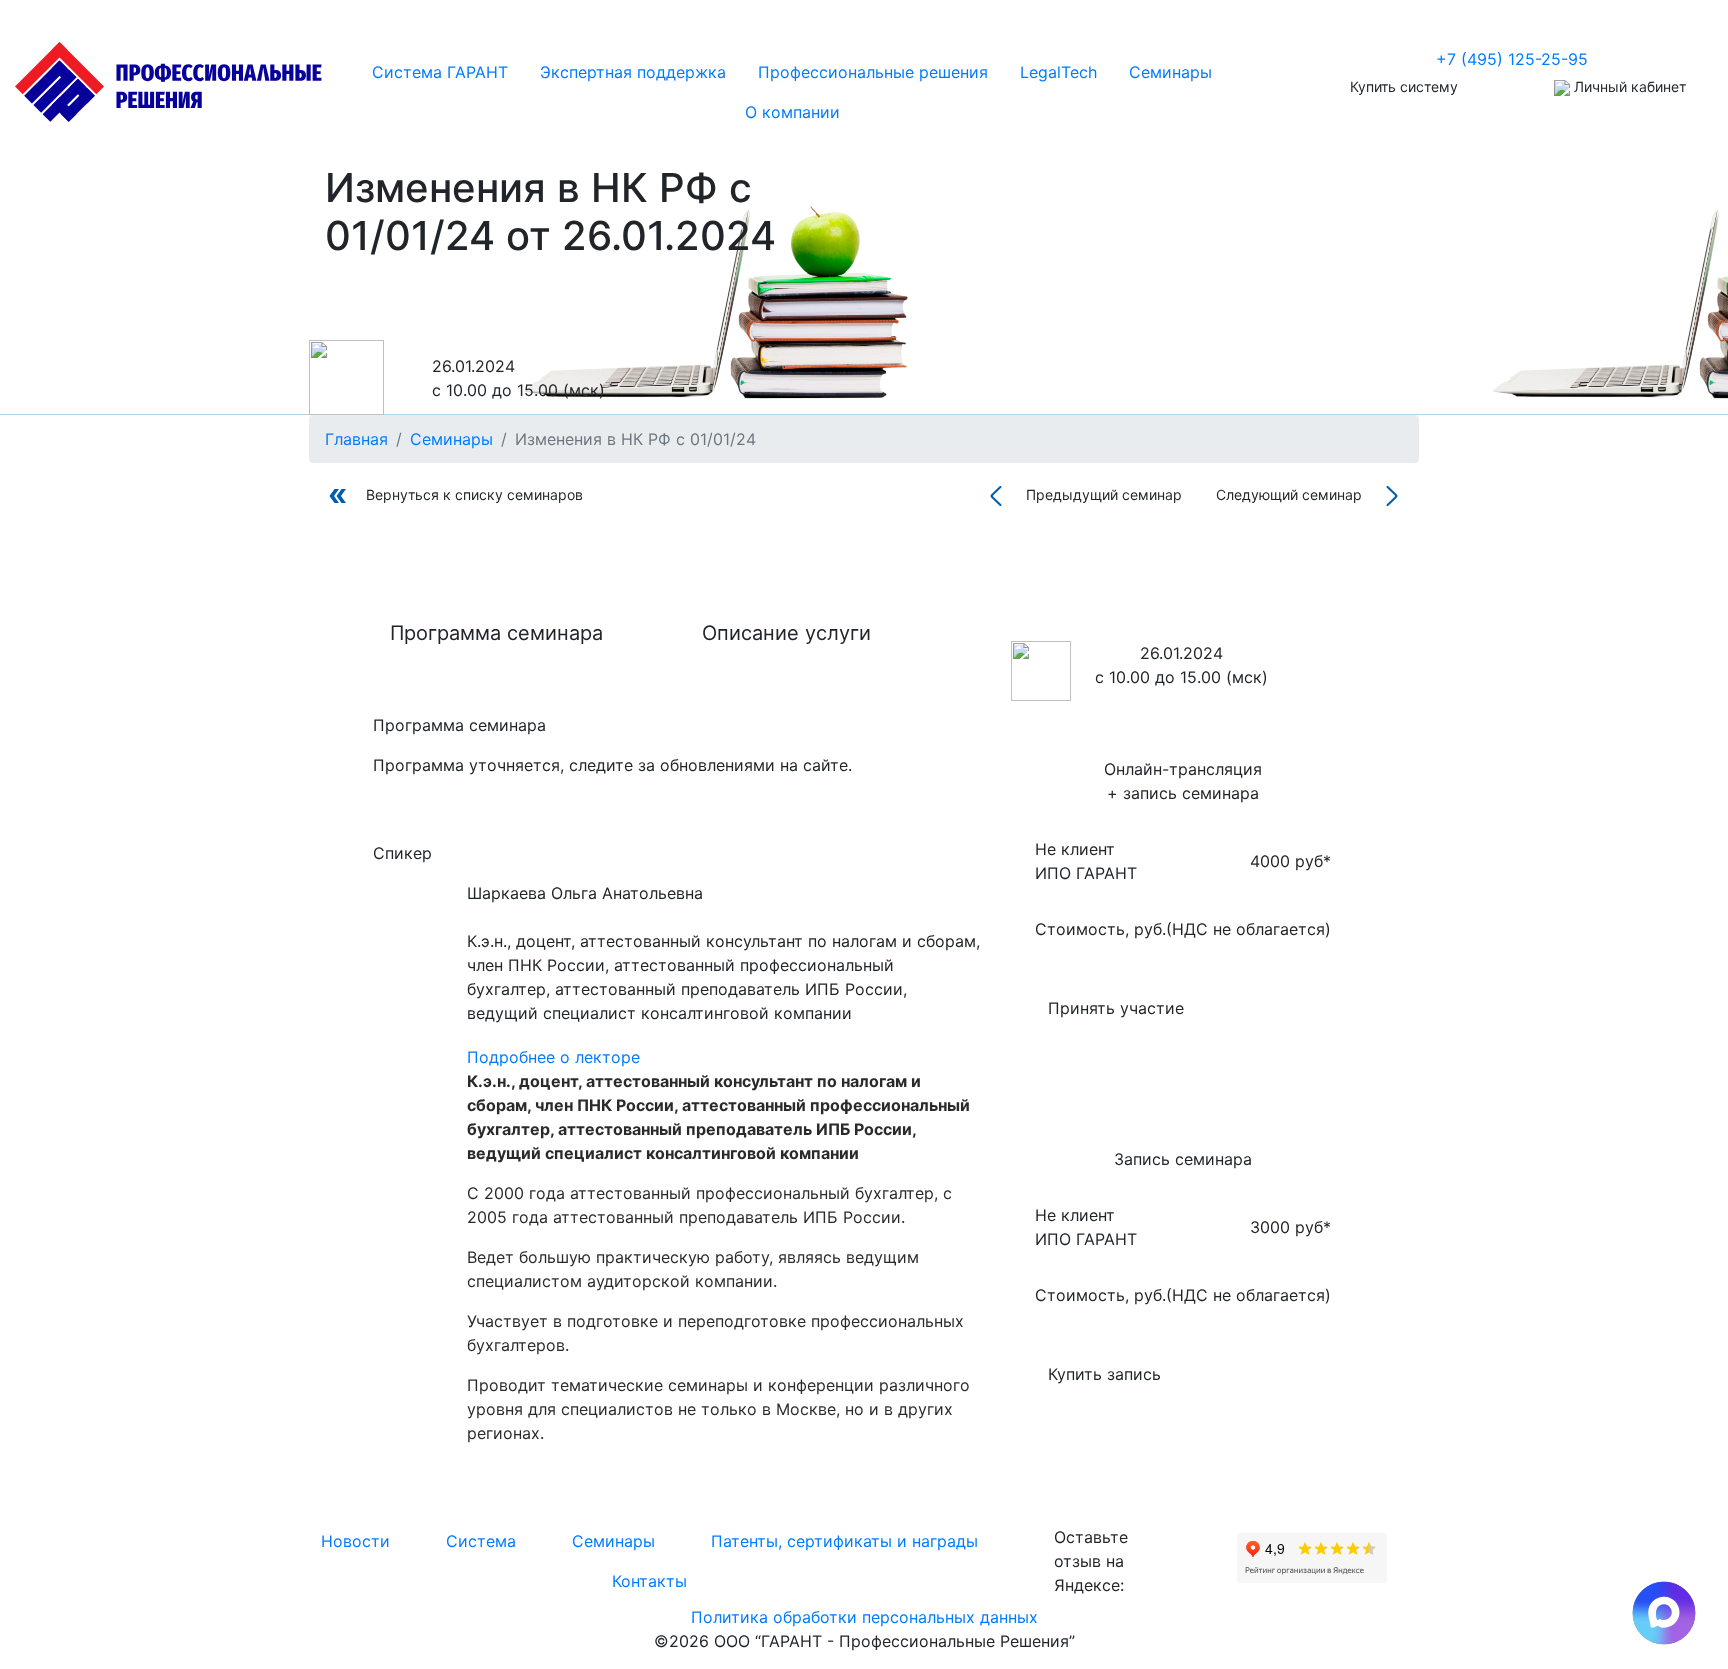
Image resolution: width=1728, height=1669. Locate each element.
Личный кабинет (1628, 86)
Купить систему (1404, 86)
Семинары (613, 1541)
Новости (355, 1541)
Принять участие (1116, 1008)
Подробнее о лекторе (553, 1057)
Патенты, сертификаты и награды (844, 1541)
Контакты (649, 1581)
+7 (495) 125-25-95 (1512, 59)
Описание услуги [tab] (786, 633)
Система (481, 1541)
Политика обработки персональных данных (864, 1617)
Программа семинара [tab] (496, 633)
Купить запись (1104, 1374)
